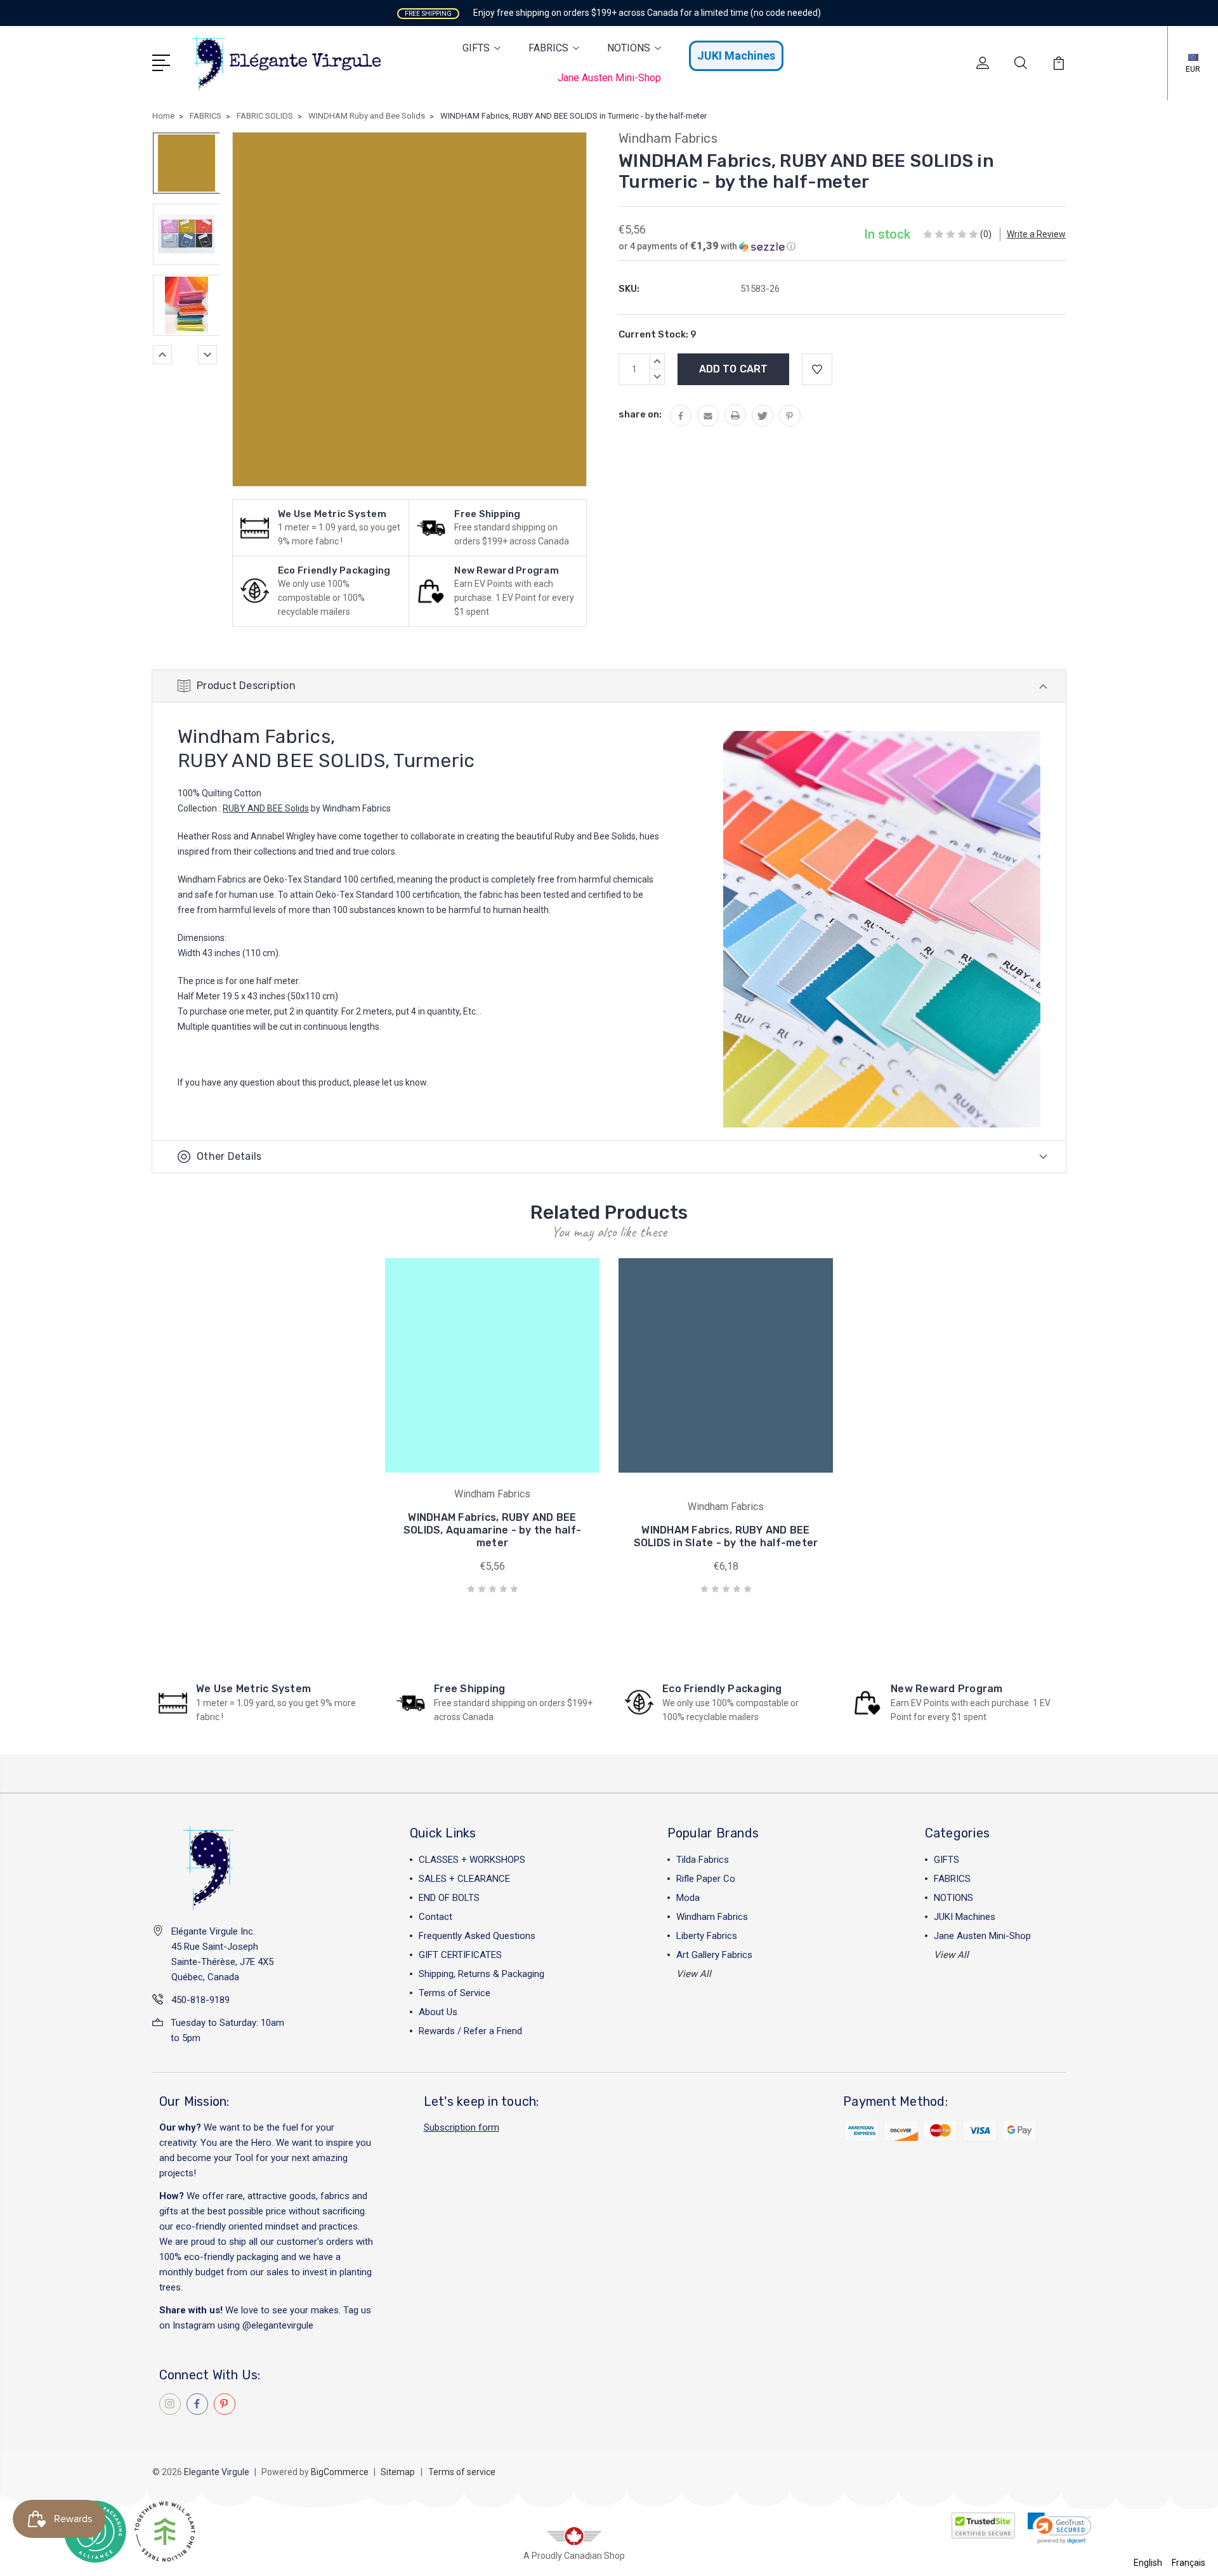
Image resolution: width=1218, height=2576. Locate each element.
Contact (435, 1917)
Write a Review (1036, 234)
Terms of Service (455, 1993)
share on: (640, 414)
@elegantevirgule (278, 2325)
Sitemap (398, 2472)
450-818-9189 (200, 2000)
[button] (707, 246)
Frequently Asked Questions (477, 1936)
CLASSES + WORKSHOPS (472, 1860)
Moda (688, 1898)
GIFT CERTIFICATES (460, 1955)
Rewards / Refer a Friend (470, 2031)
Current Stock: (658, 334)
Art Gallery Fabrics (714, 1955)
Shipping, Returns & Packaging (481, 1974)
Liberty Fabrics (707, 1936)
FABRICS (548, 48)
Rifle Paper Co (706, 1879)
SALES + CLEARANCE (464, 1879)
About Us (438, 2012)
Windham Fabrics (712, 1917)
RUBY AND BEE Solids (266, 808)
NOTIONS (629, 48)
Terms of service (462, 2472)
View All (694, 1974)
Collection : (200, 808)
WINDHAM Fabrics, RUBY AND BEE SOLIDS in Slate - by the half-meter (726, 1536)
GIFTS (476, 48)
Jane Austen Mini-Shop (609, 78)
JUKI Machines (736, 56)
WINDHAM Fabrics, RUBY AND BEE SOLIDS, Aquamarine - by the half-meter (492, 1530)
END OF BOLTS (449, 1898)
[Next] (207, 355)
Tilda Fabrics (703, 1860)
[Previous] (162, 355)
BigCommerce (340, 2472)
